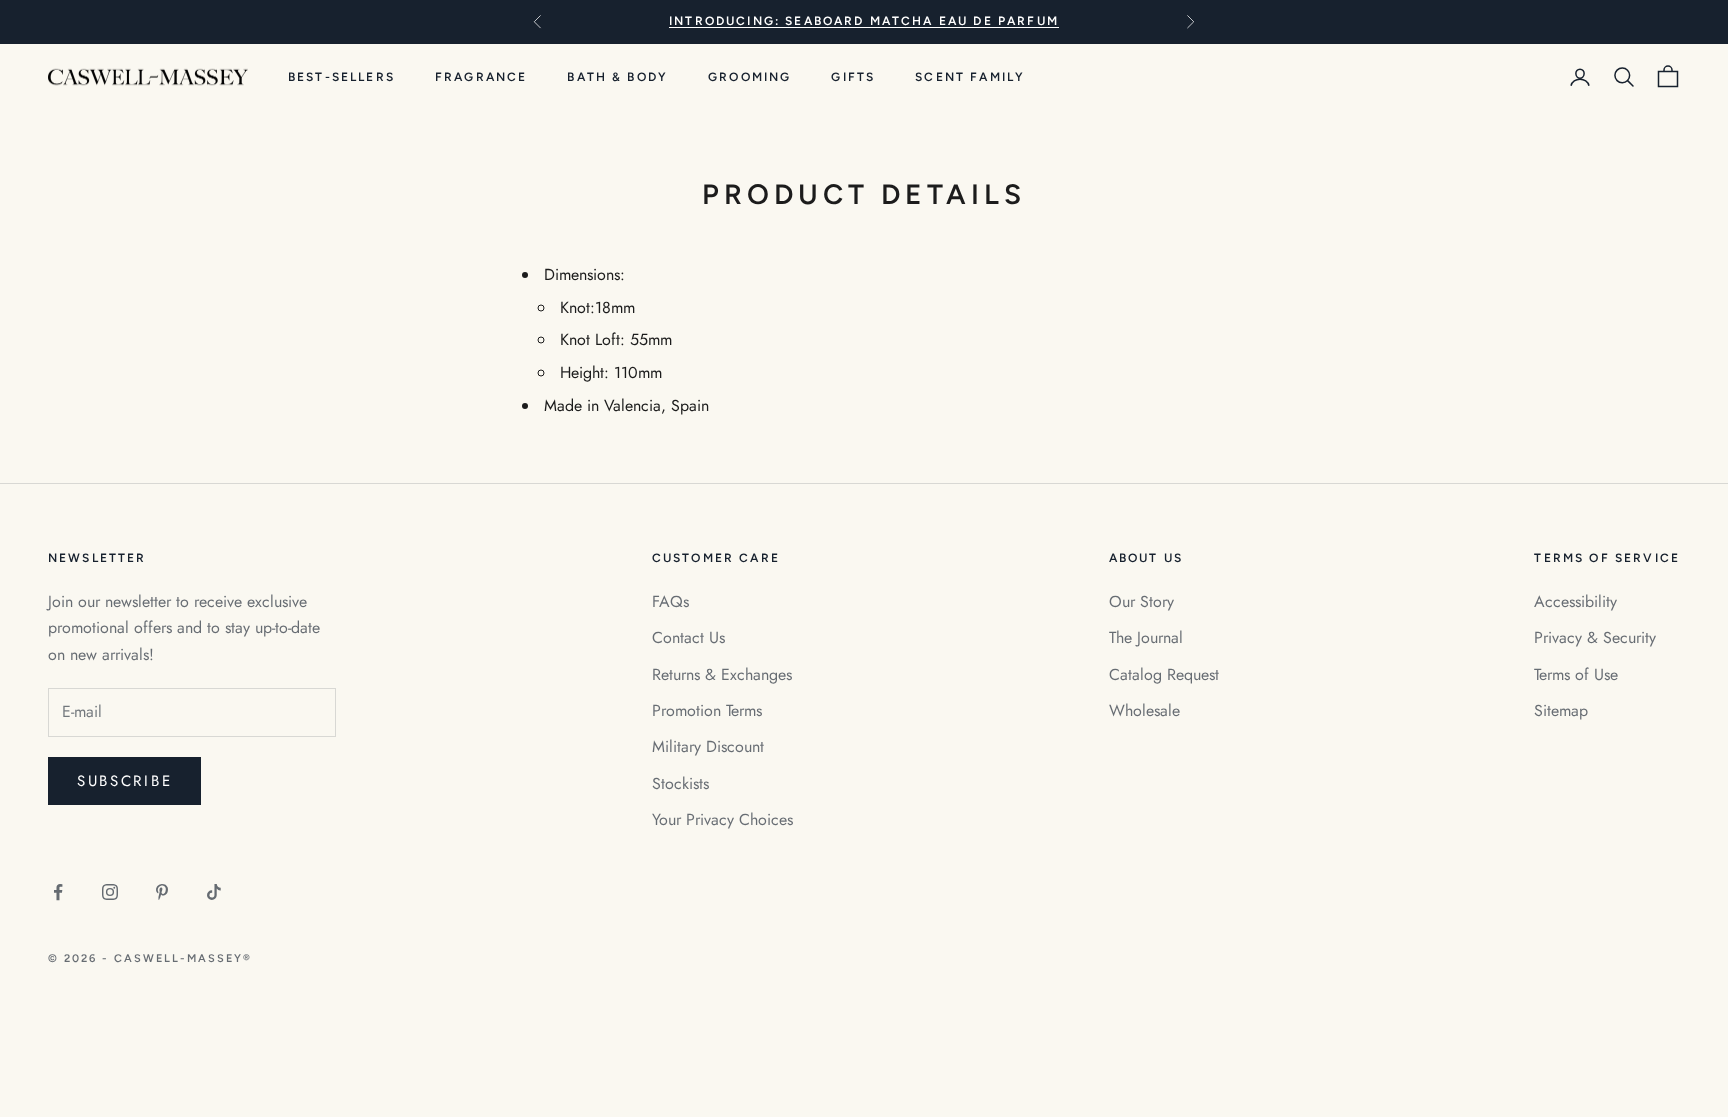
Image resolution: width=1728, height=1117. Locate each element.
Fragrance (481, 77)
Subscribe (124, 781)
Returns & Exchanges (722, 674)
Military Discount (708, 746)
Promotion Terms (707, 710)
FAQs (670, 601)
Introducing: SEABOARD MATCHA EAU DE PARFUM (864, 21)
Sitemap (1561, 710)
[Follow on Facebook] (58, 892)
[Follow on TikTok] (214, 892)
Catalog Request (1164, 674)
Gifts (853, 77)
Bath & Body (617, 77)
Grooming (749, 77)
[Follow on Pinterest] (162, 892)
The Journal (1146, 637)
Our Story (1141, 601)
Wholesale (1144, 710)
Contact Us (688, 637)
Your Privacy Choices (722, 819)
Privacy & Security (1595, 637)
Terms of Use (1576, 674)
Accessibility (1575, 601)
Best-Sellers (341, 77)
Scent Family (970, 77)
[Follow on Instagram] (110, 892)
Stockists (680, 783)
